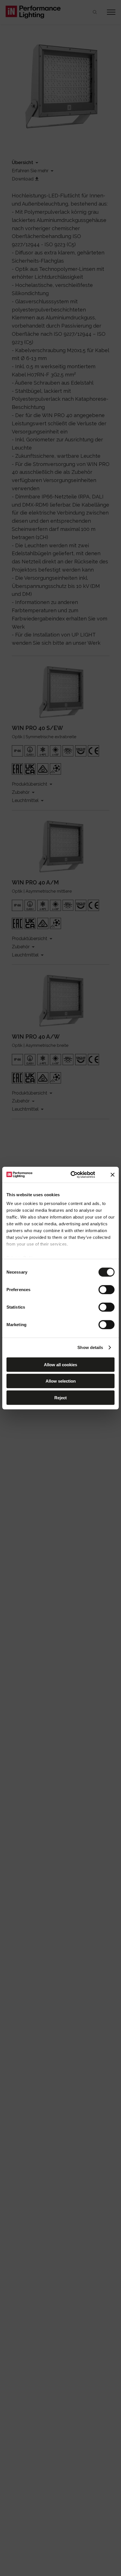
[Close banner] (113, 1175)
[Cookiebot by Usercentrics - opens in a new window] (72, 1175)
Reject (60, 1397)
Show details (90, 1347)
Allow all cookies (60, 1364)
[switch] (107, 1289)
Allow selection (61, 1381)
